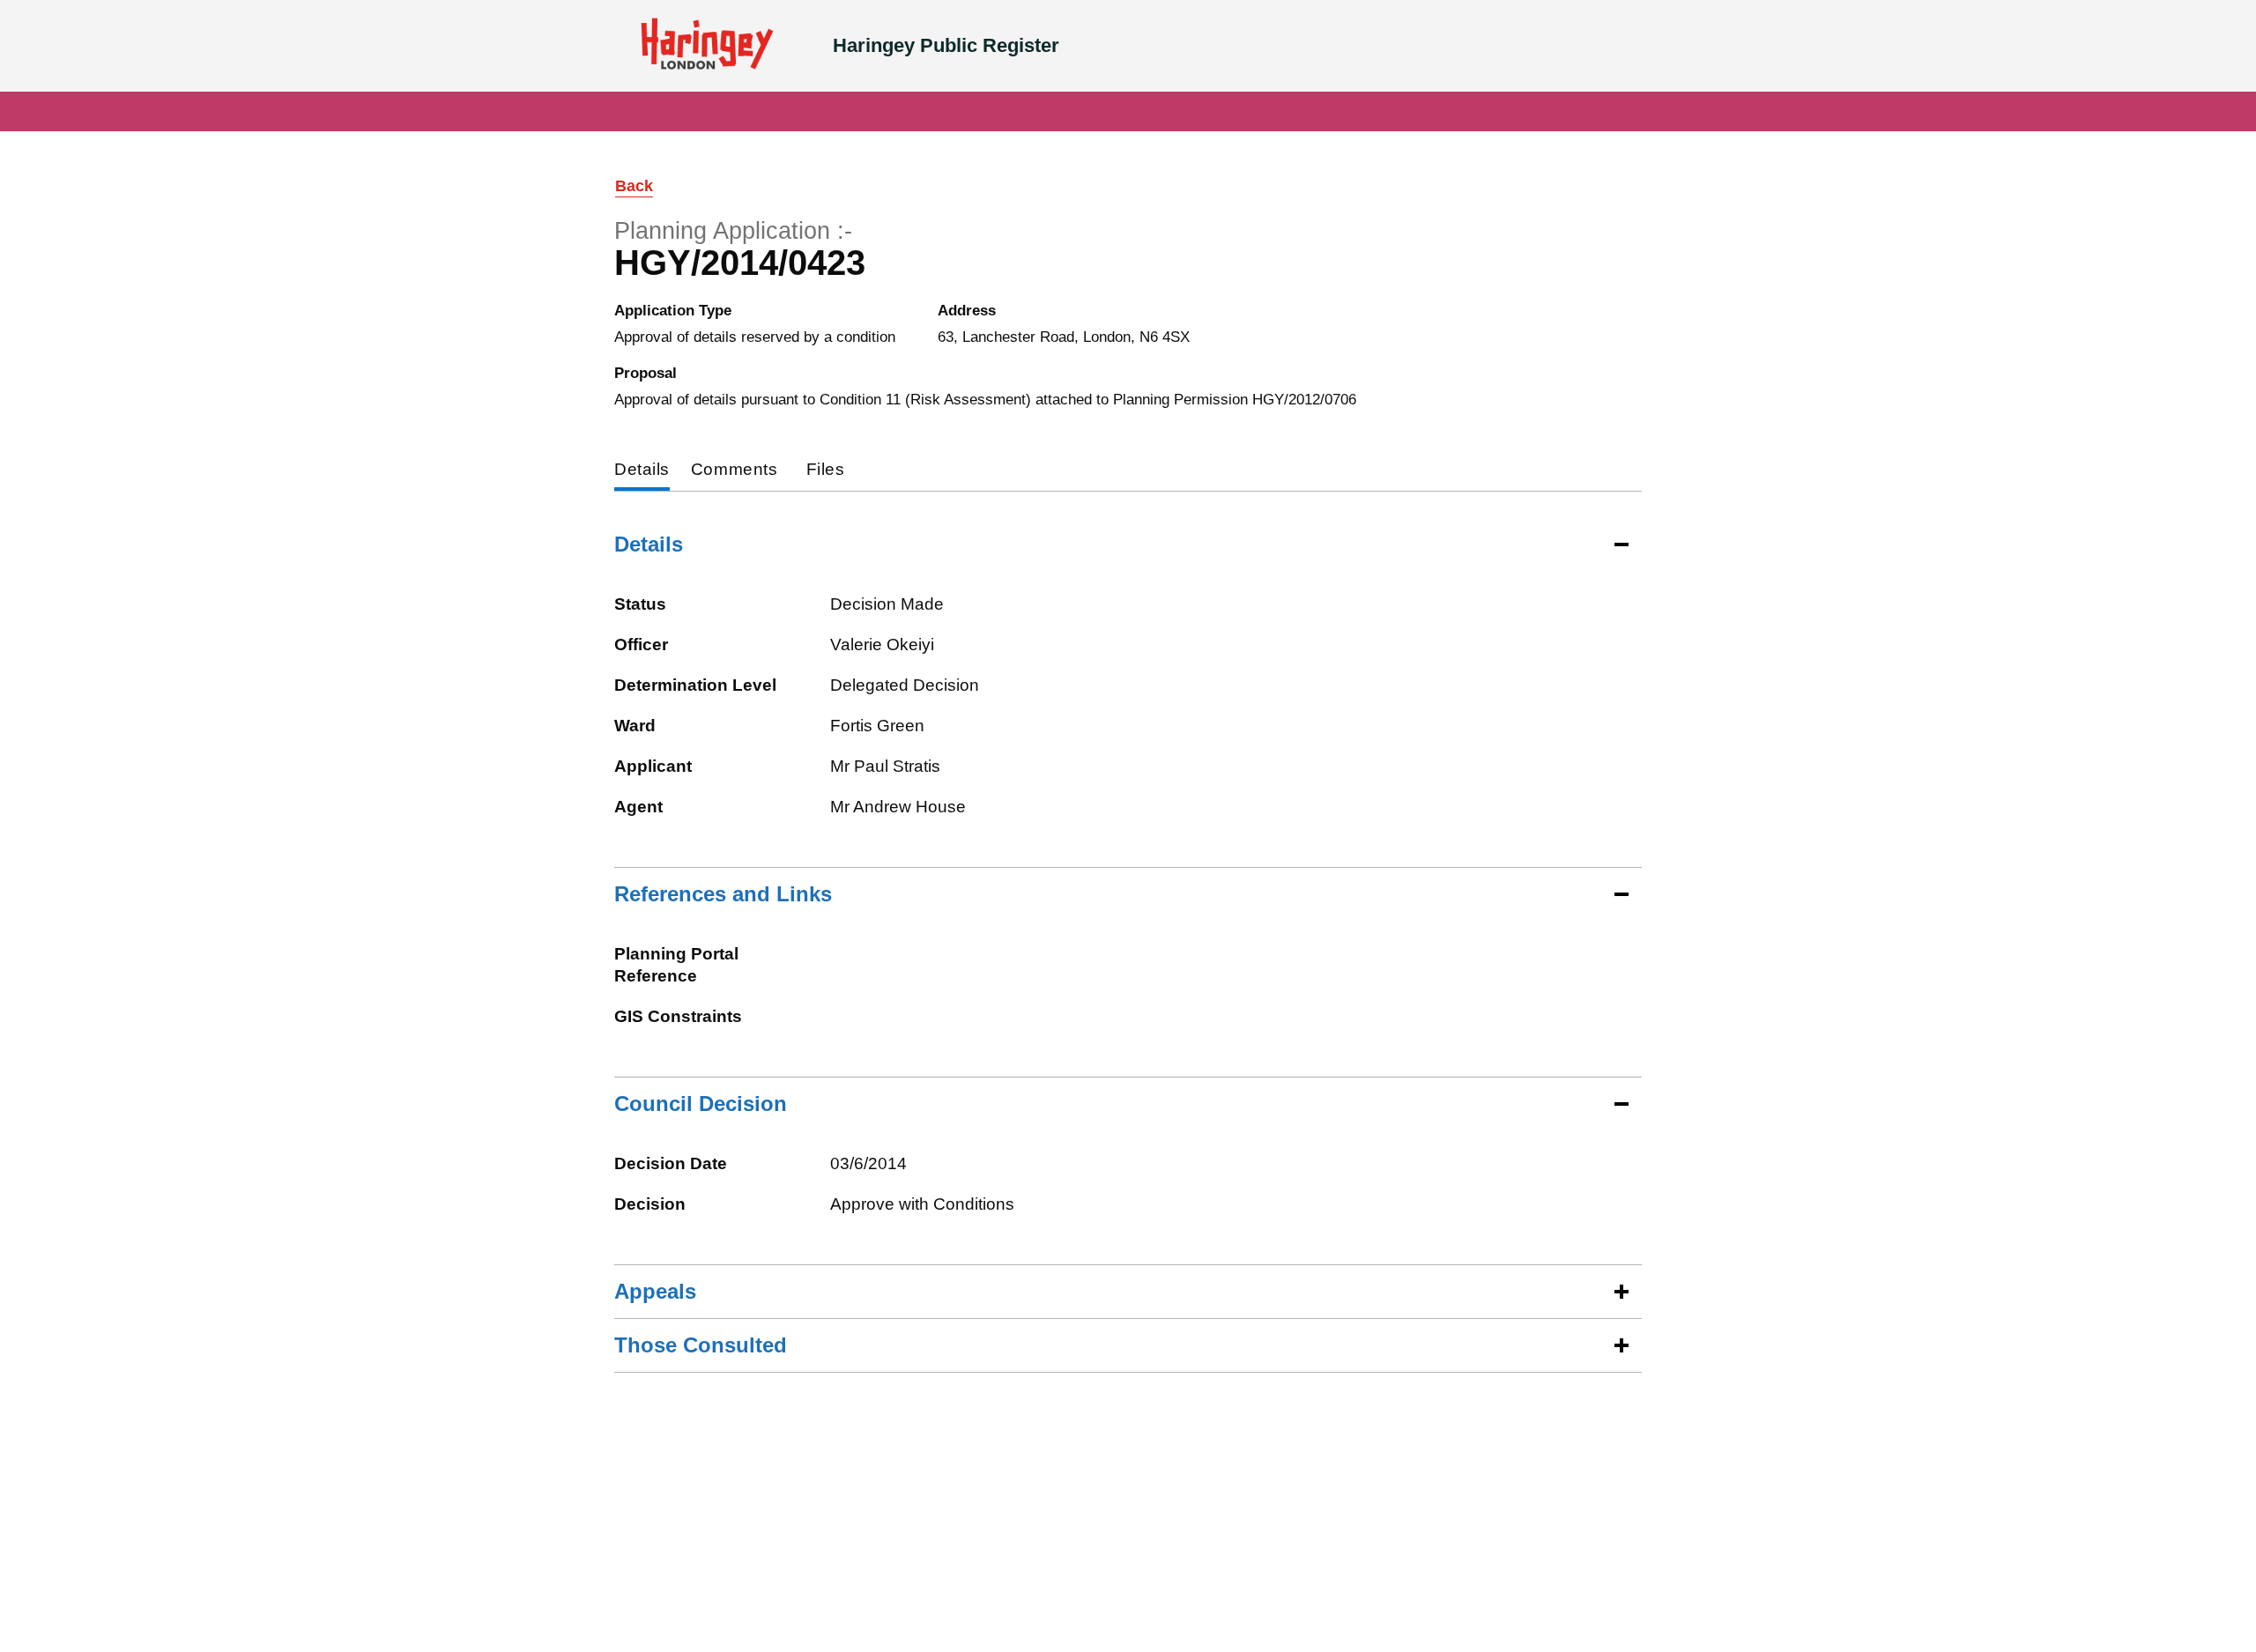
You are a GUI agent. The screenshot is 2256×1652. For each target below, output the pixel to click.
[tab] (642, 471)
